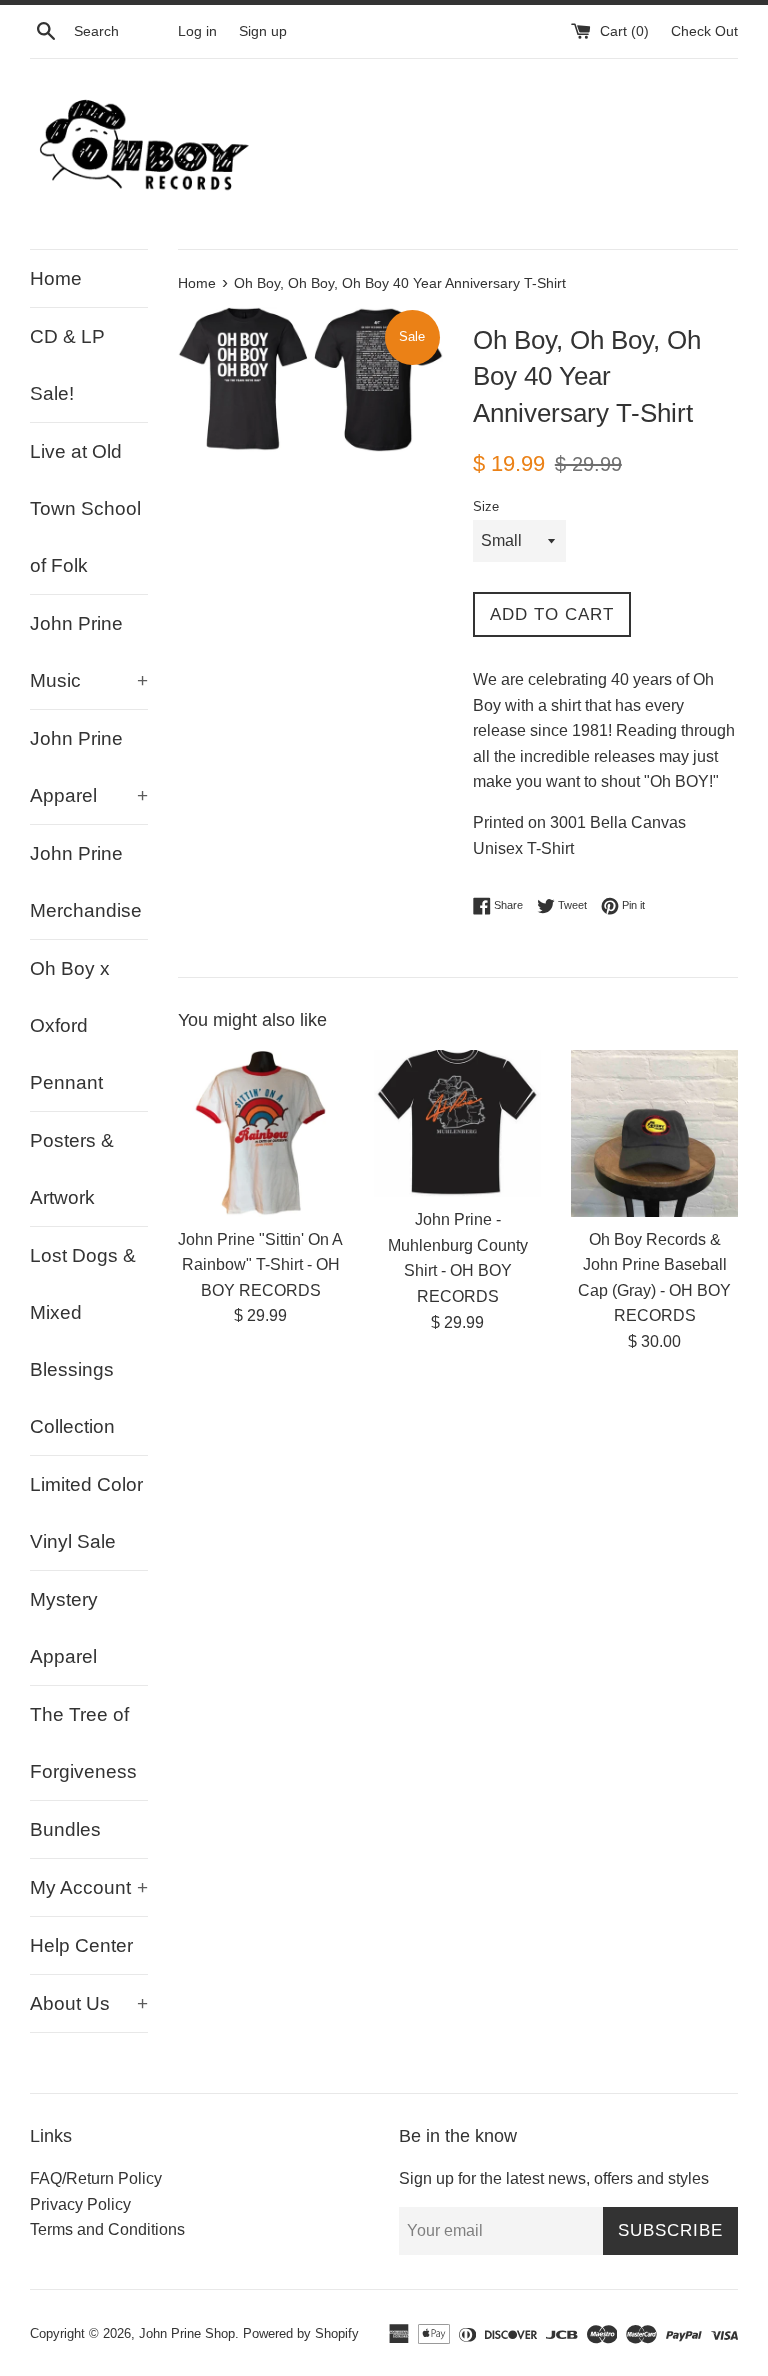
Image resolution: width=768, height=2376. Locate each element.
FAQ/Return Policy (96, 2178)
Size (486, 506)
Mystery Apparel (64, 1628)
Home (56, 278)
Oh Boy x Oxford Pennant (70, 1025)
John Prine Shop (187, 2333)
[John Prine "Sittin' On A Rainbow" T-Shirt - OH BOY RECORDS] (261, 1133)
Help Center (81, 1945)
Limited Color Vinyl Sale (86, 1513)
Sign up (263, 31)
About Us (89, 2003)
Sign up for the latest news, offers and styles (554, 2178)
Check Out (704, 31)
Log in (197, 31)
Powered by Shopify (301, 2333)
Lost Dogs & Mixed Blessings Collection (83, 1341)
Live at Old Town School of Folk (85, 508)
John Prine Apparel (89, 767)
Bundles (65, 1829)
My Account (89, 1887)
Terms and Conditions (107, 2229)
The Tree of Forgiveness (83, 1743)
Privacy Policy (80, 2204)
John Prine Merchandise (86, 882)
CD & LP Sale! (67, 365)
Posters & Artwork (72, 1169)
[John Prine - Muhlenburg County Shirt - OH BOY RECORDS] (457, 1123)
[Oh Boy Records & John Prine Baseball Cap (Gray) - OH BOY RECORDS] (654, 1133)
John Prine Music (89, 652)
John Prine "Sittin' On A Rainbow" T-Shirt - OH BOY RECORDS (260, 1265)
